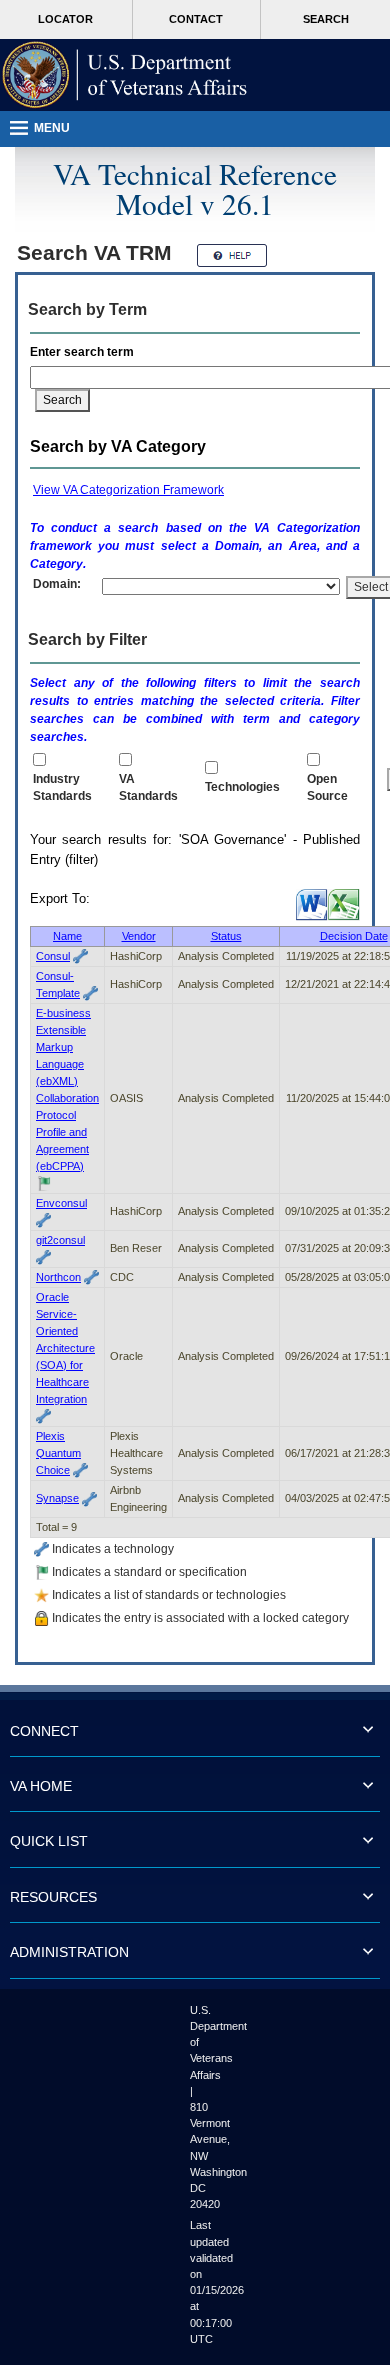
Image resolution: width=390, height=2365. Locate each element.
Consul (53, 956)
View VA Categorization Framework (128, 490)
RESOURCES (53, 1897)
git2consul (60, 1240)
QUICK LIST (49, 1841)
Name (67, 936)
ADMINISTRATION (69, 1952)
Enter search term (85, 352)
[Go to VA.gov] (125, 75)
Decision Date (354, 936)
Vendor (139, 936)
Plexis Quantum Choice (58, 1453)
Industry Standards (62, 787)
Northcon (58, 1277)
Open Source (327, 787)
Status (226, 936)
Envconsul (61, 1203)
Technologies (242, 787)
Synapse (57, 1498)
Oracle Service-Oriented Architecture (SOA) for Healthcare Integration (65, 1348)
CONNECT (44, 1731)
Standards (148, 787)
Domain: (57, 584)
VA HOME (41, 1786)
